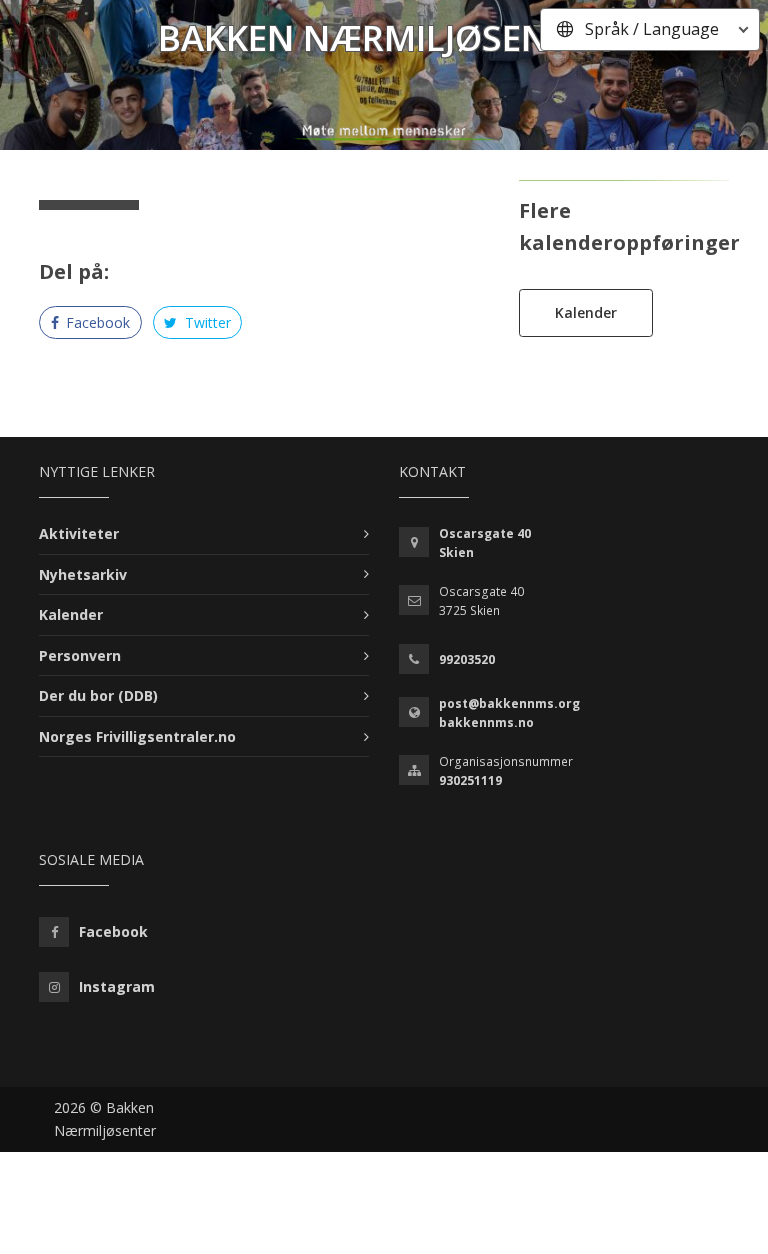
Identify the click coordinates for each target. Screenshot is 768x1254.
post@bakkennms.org (509, 703)
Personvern (80, 655)
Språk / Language (652, 29)
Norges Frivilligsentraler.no (137, 736)
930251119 (470, 780)
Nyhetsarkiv (83, 574)
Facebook (96, 322)
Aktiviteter (79, 533)
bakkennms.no (486, 722)
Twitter (206, 322)
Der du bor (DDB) (98, 695)
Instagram (117, 986)
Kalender (586, 312)
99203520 (467, 659)
